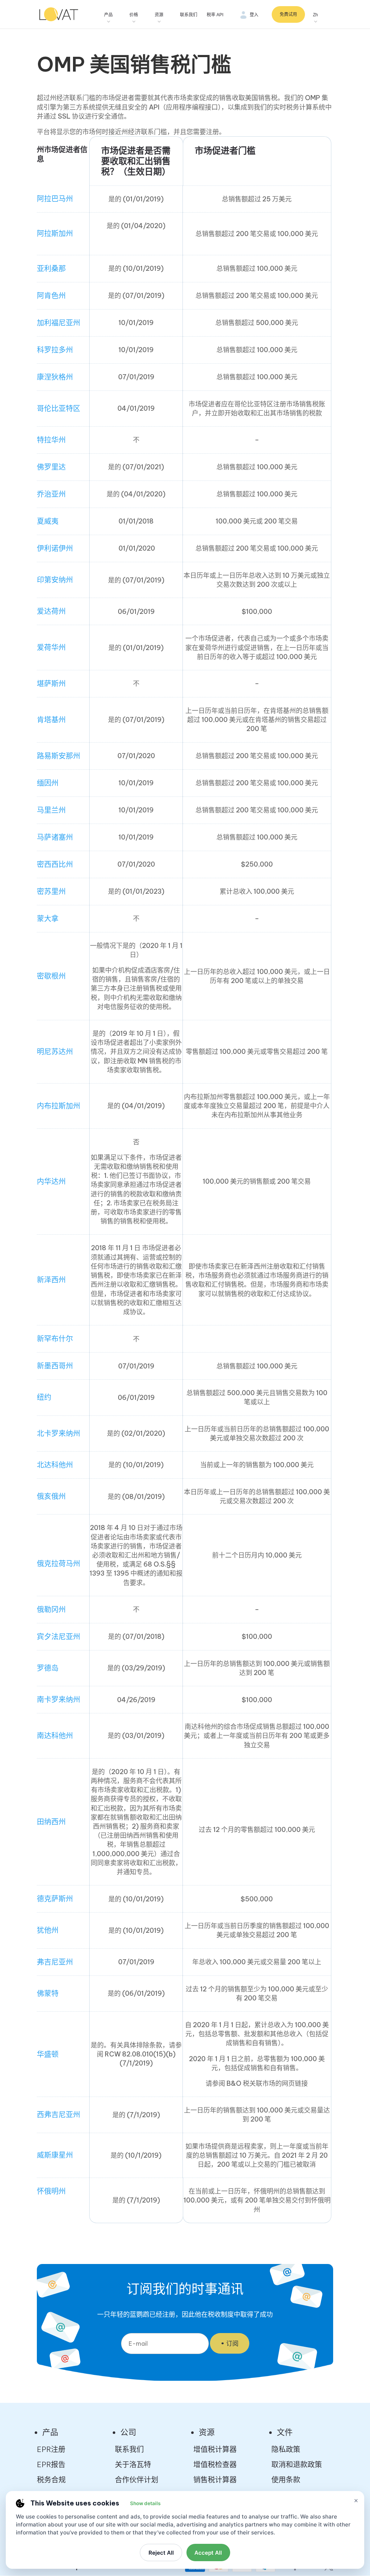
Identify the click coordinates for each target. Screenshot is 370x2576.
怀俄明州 (51, 2191)
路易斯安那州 (59, 756)
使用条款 (286, 2480)
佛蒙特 (48, 1993)
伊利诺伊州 (55, 548)
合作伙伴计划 (137, 2480)
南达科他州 (55, 1736)
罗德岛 (48, 1668)
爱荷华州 (51, 647)
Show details (145, 2503)
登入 (254, 15)
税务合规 (51, 2480)
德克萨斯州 (55, 1899)
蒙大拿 (48, 919)
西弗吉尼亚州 (59, 2114)
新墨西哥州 (55, 1366)
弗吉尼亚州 (55, 1962)
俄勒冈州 (51, 1609)
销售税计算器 (215, 2480)
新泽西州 (51, 1280)
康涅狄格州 (55, 377)
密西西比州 (55, 864)
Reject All (161, 2553)
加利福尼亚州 (59, 323)
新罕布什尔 (55, 1339)
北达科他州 (55, 1465)
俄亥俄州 (51, 1496)
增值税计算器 (215, 2449)
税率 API (215, 15)
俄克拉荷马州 (59, 1563)
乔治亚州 (51, 494)
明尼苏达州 (55, 1052)
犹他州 (48, 1930)
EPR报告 (51, 2464)
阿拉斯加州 (55, 233)
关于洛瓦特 (133, 2464)
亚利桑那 (51, 268)
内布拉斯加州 (59, 1106)
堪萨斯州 (51, 683)
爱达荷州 (51, 611)
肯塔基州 (51, 720)
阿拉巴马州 (55, 199)
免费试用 (288, 14)
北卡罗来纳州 (59, 1433)
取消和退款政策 (297, 2464)
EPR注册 (51, 2449)
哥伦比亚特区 (59, 408)
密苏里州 (51, 891)
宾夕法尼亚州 (59, 1637)
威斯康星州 (55, 2155)
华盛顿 (48, 2054)
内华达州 (51, 1181)
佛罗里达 (51, 467)
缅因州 (48, 783)
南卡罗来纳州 (59, 1699)
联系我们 (189, 15)
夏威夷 (48, 521)
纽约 (44, 1397)
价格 (134, 15)
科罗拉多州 (55, 350)
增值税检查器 (215, 2464)
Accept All (208, 2553)
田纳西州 (51, 1822)
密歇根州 (51, 976)
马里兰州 (51, 810)
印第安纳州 (55, 580)
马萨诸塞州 (55, 837)
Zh (315, 15)
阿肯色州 (51, 296)
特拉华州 (51, 440)
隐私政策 (286, 2449)
